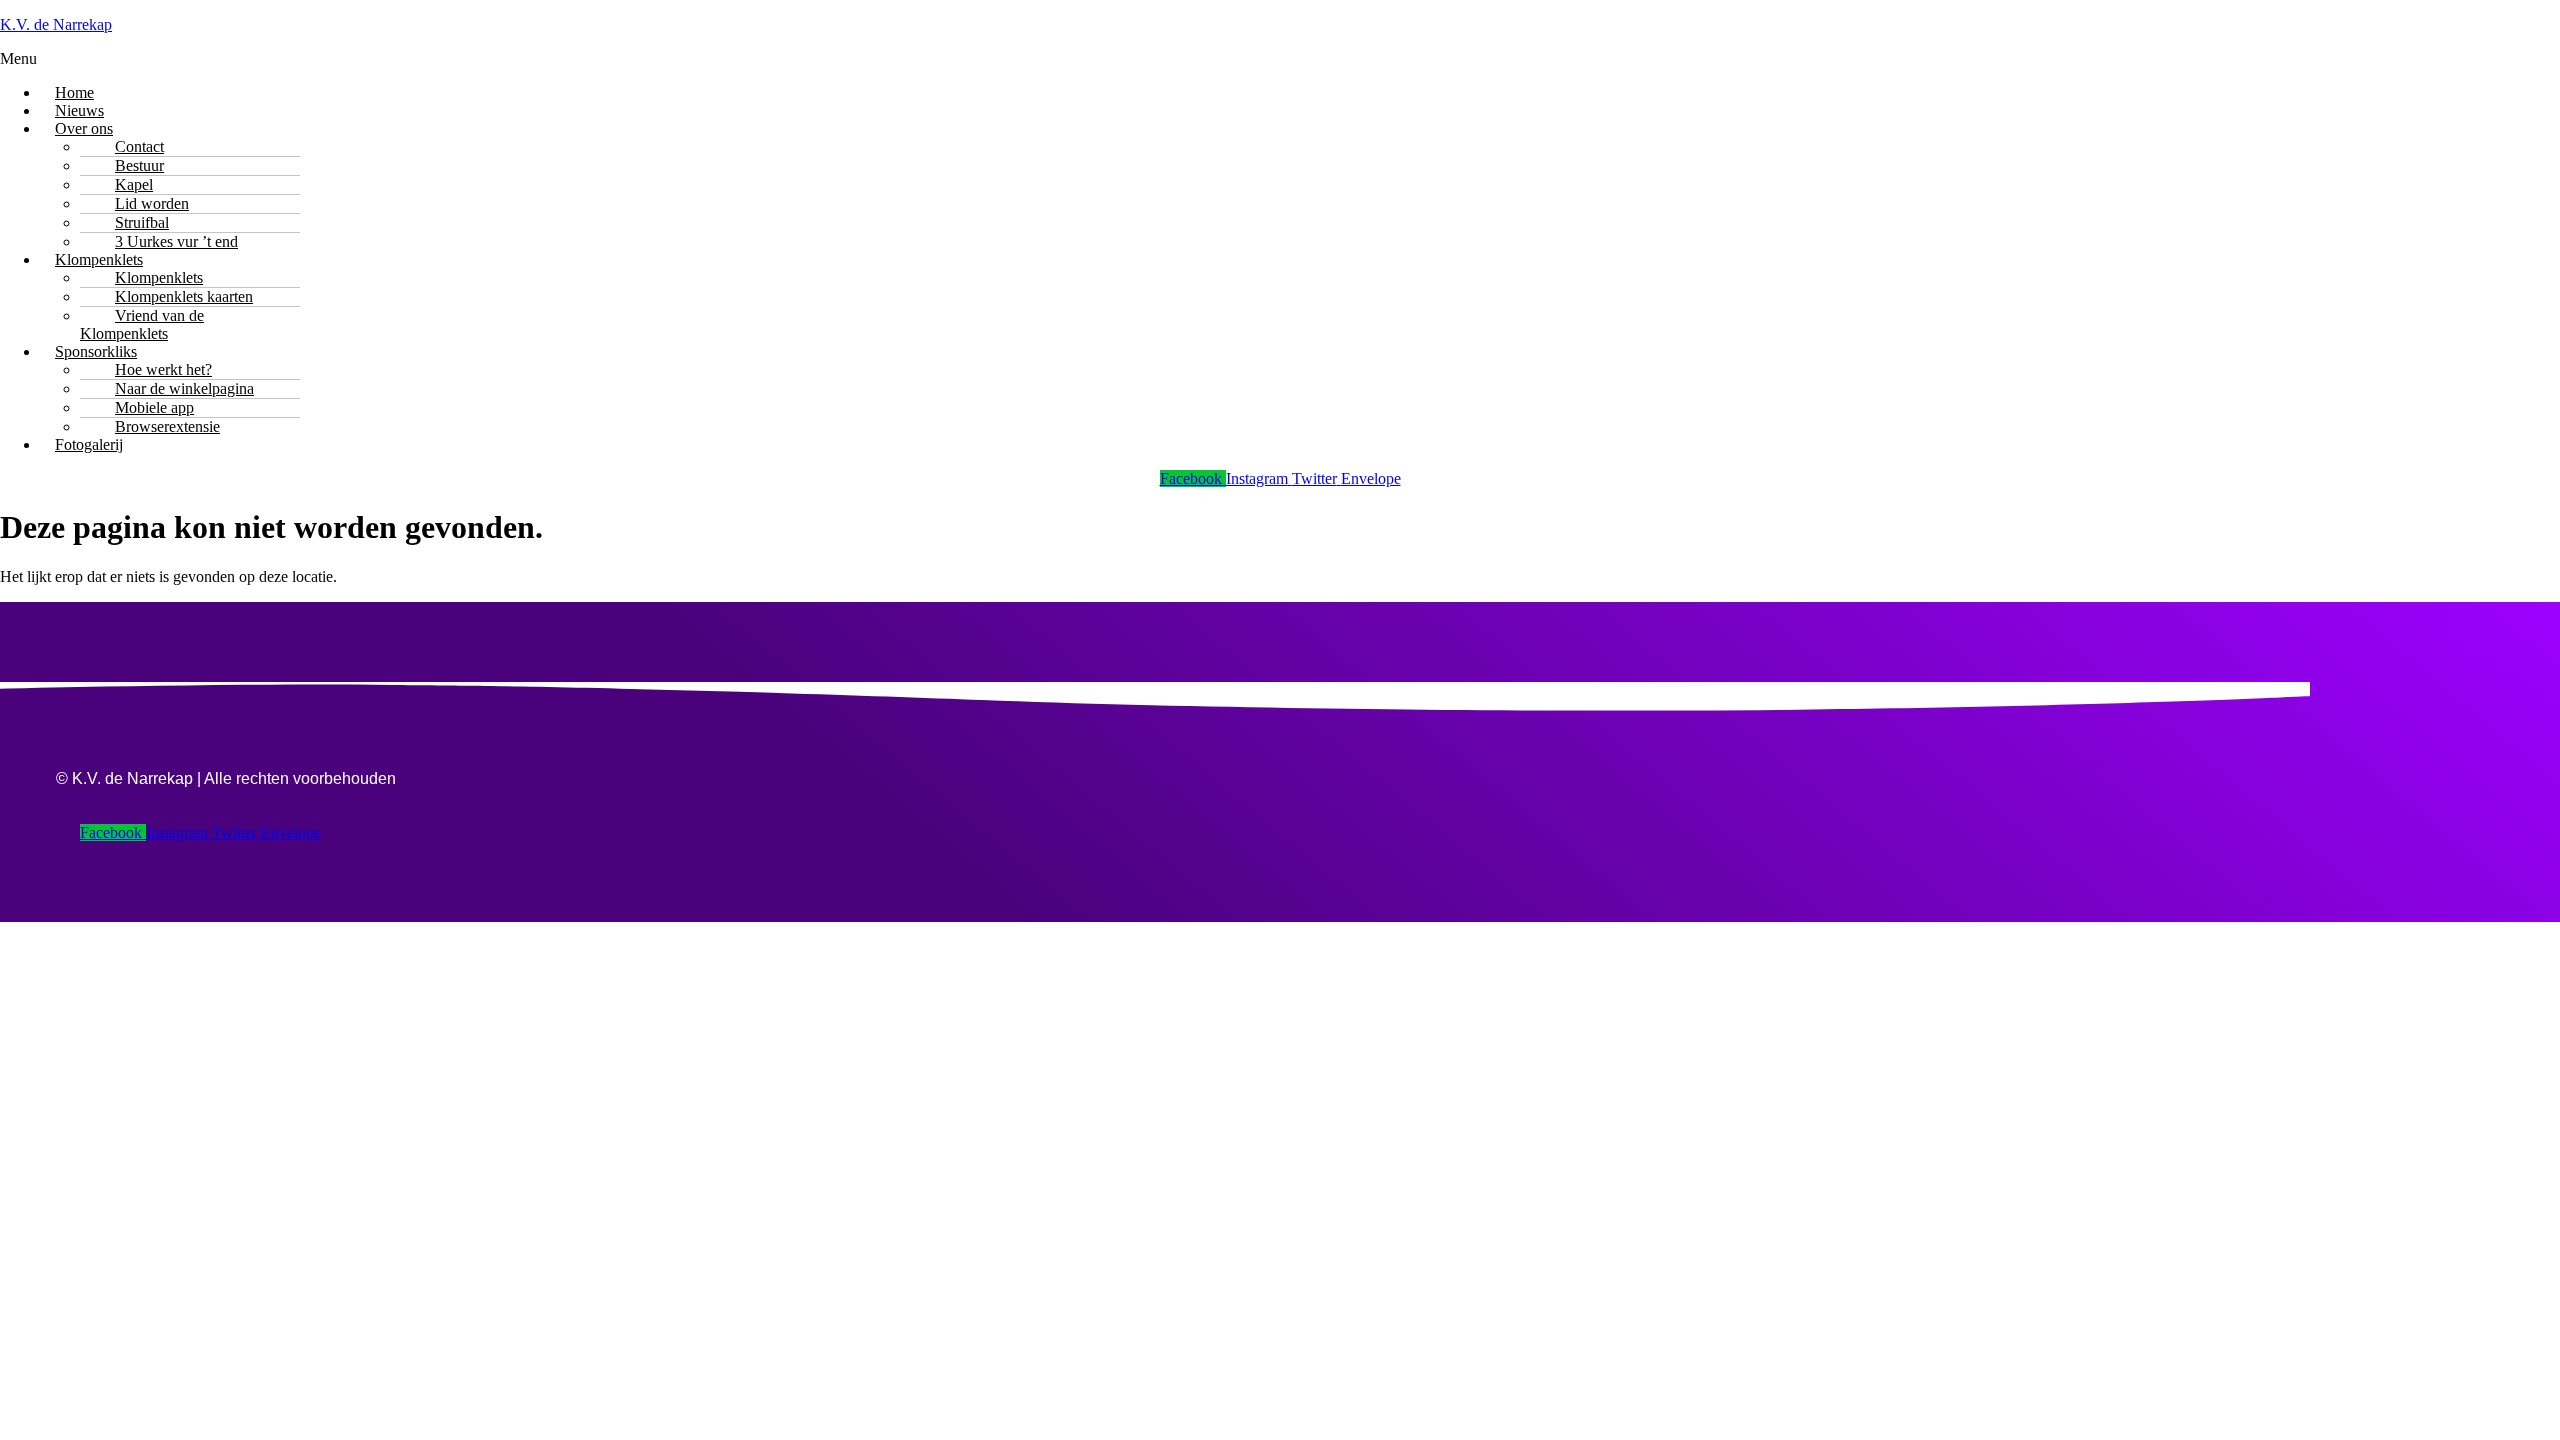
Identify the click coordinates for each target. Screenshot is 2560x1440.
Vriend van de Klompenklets (142, 324)
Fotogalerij (89, 444)
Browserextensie (167, 426)
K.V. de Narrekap (56, 24)
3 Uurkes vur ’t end (176, 241)
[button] (1280, 59)
